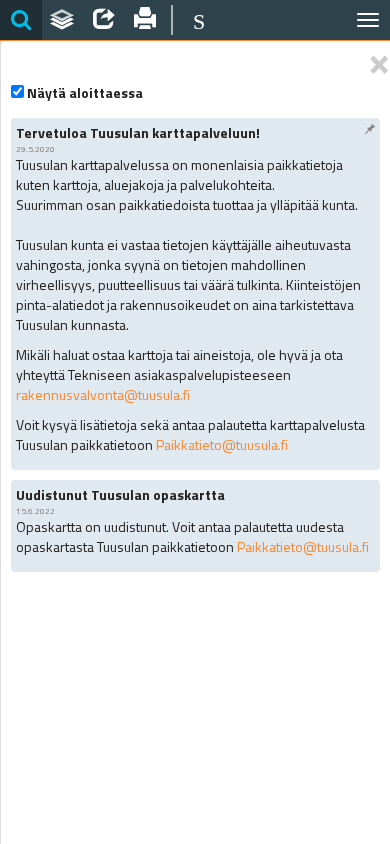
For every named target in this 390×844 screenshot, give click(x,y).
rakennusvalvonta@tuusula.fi (103, 394)
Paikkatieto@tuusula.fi (222, 444)
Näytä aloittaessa (85, 93)
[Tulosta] (146, 20)
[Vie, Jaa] (104, 20)
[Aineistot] (63, 20)
